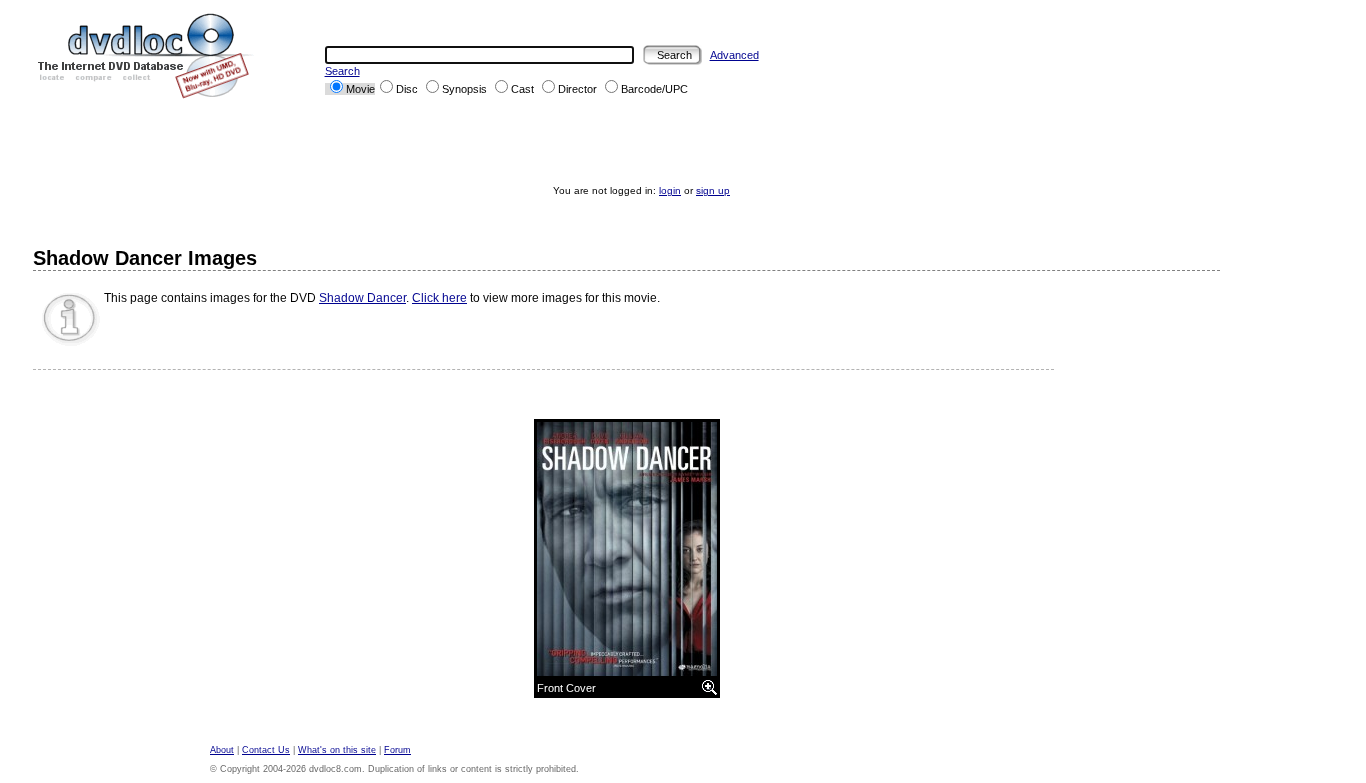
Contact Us (266, 750)
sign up (713, 190)
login (670, 190)
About (222, 750)
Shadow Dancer (362, 298)
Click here (439, 298)
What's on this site (337, 750)
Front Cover (566, 688)
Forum (397, 750)
